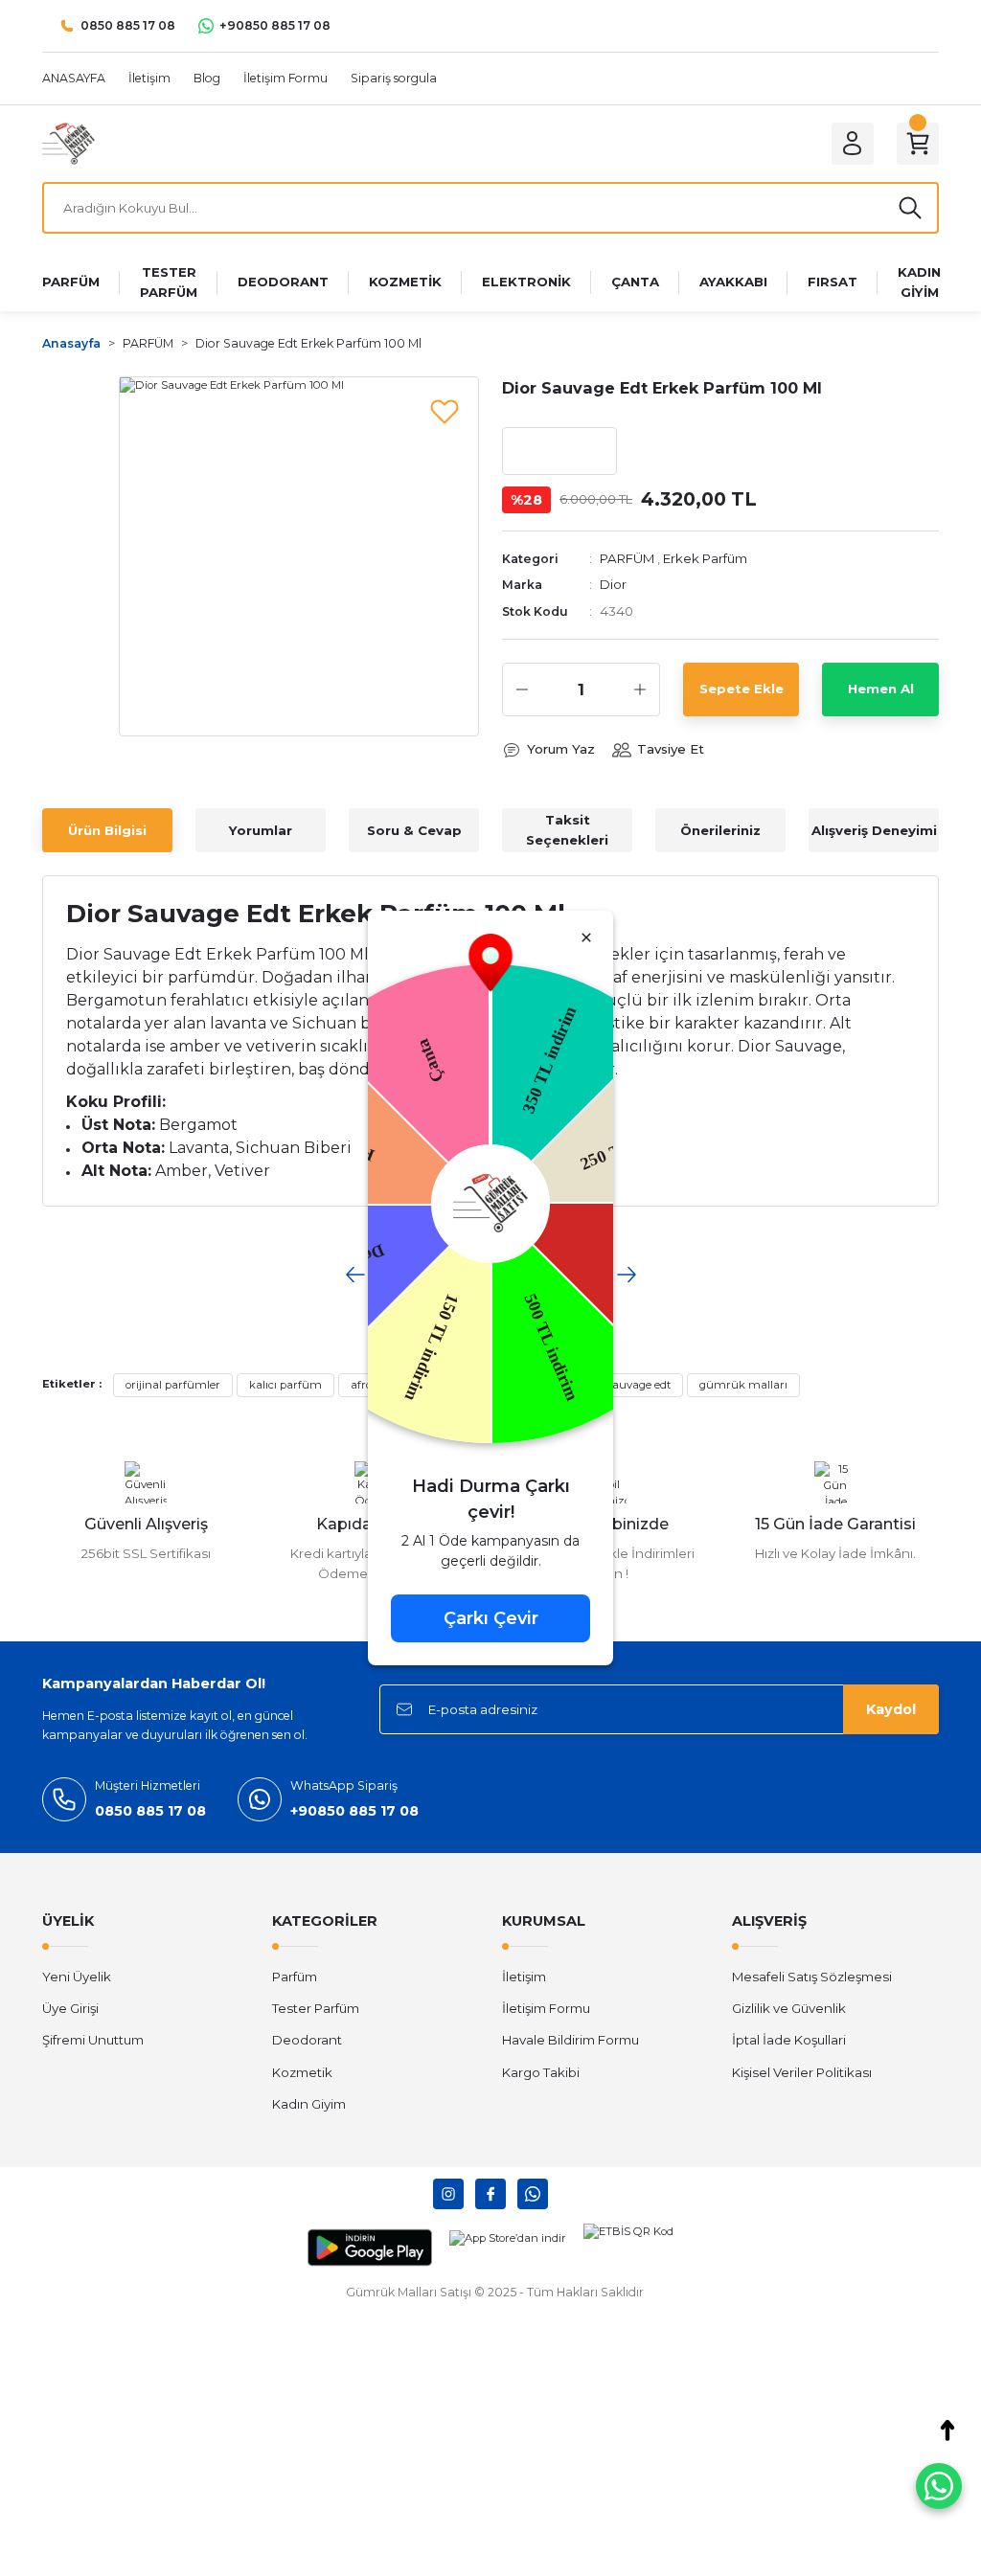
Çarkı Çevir (491, 1618)
